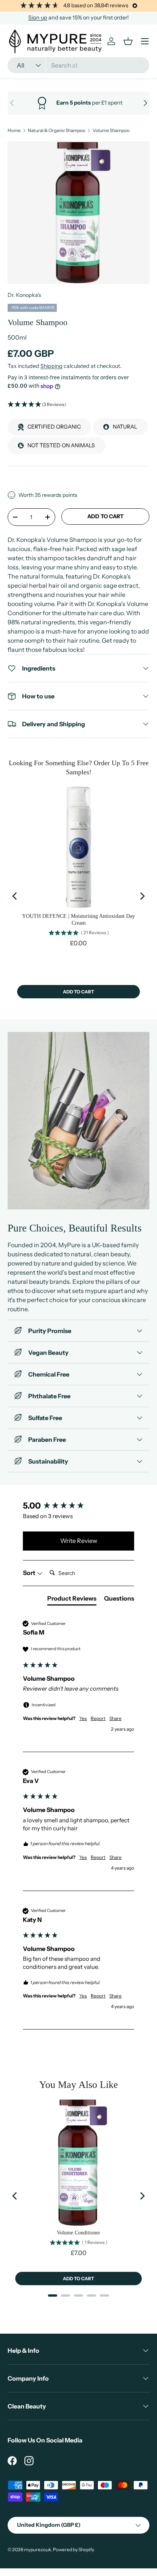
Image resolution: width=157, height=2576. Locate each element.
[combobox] (78, 65)
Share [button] (115, 1718)
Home (14, 131)
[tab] (72, 1600)
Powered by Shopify (74, 2549)
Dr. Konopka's (24, 295)
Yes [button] (83, 1718)
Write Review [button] (79, 1541)
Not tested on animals (61, 445)
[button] (78, 405)
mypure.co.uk (38, 2549)
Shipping (51, 366)
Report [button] (98, 1718)
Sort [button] (30, 1573)
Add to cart (105, 516)
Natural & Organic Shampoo (57, 131)
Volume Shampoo (111, 131)
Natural (125, 427)
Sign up (38, 18)
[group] (78, 1506)
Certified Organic (54, 427)
